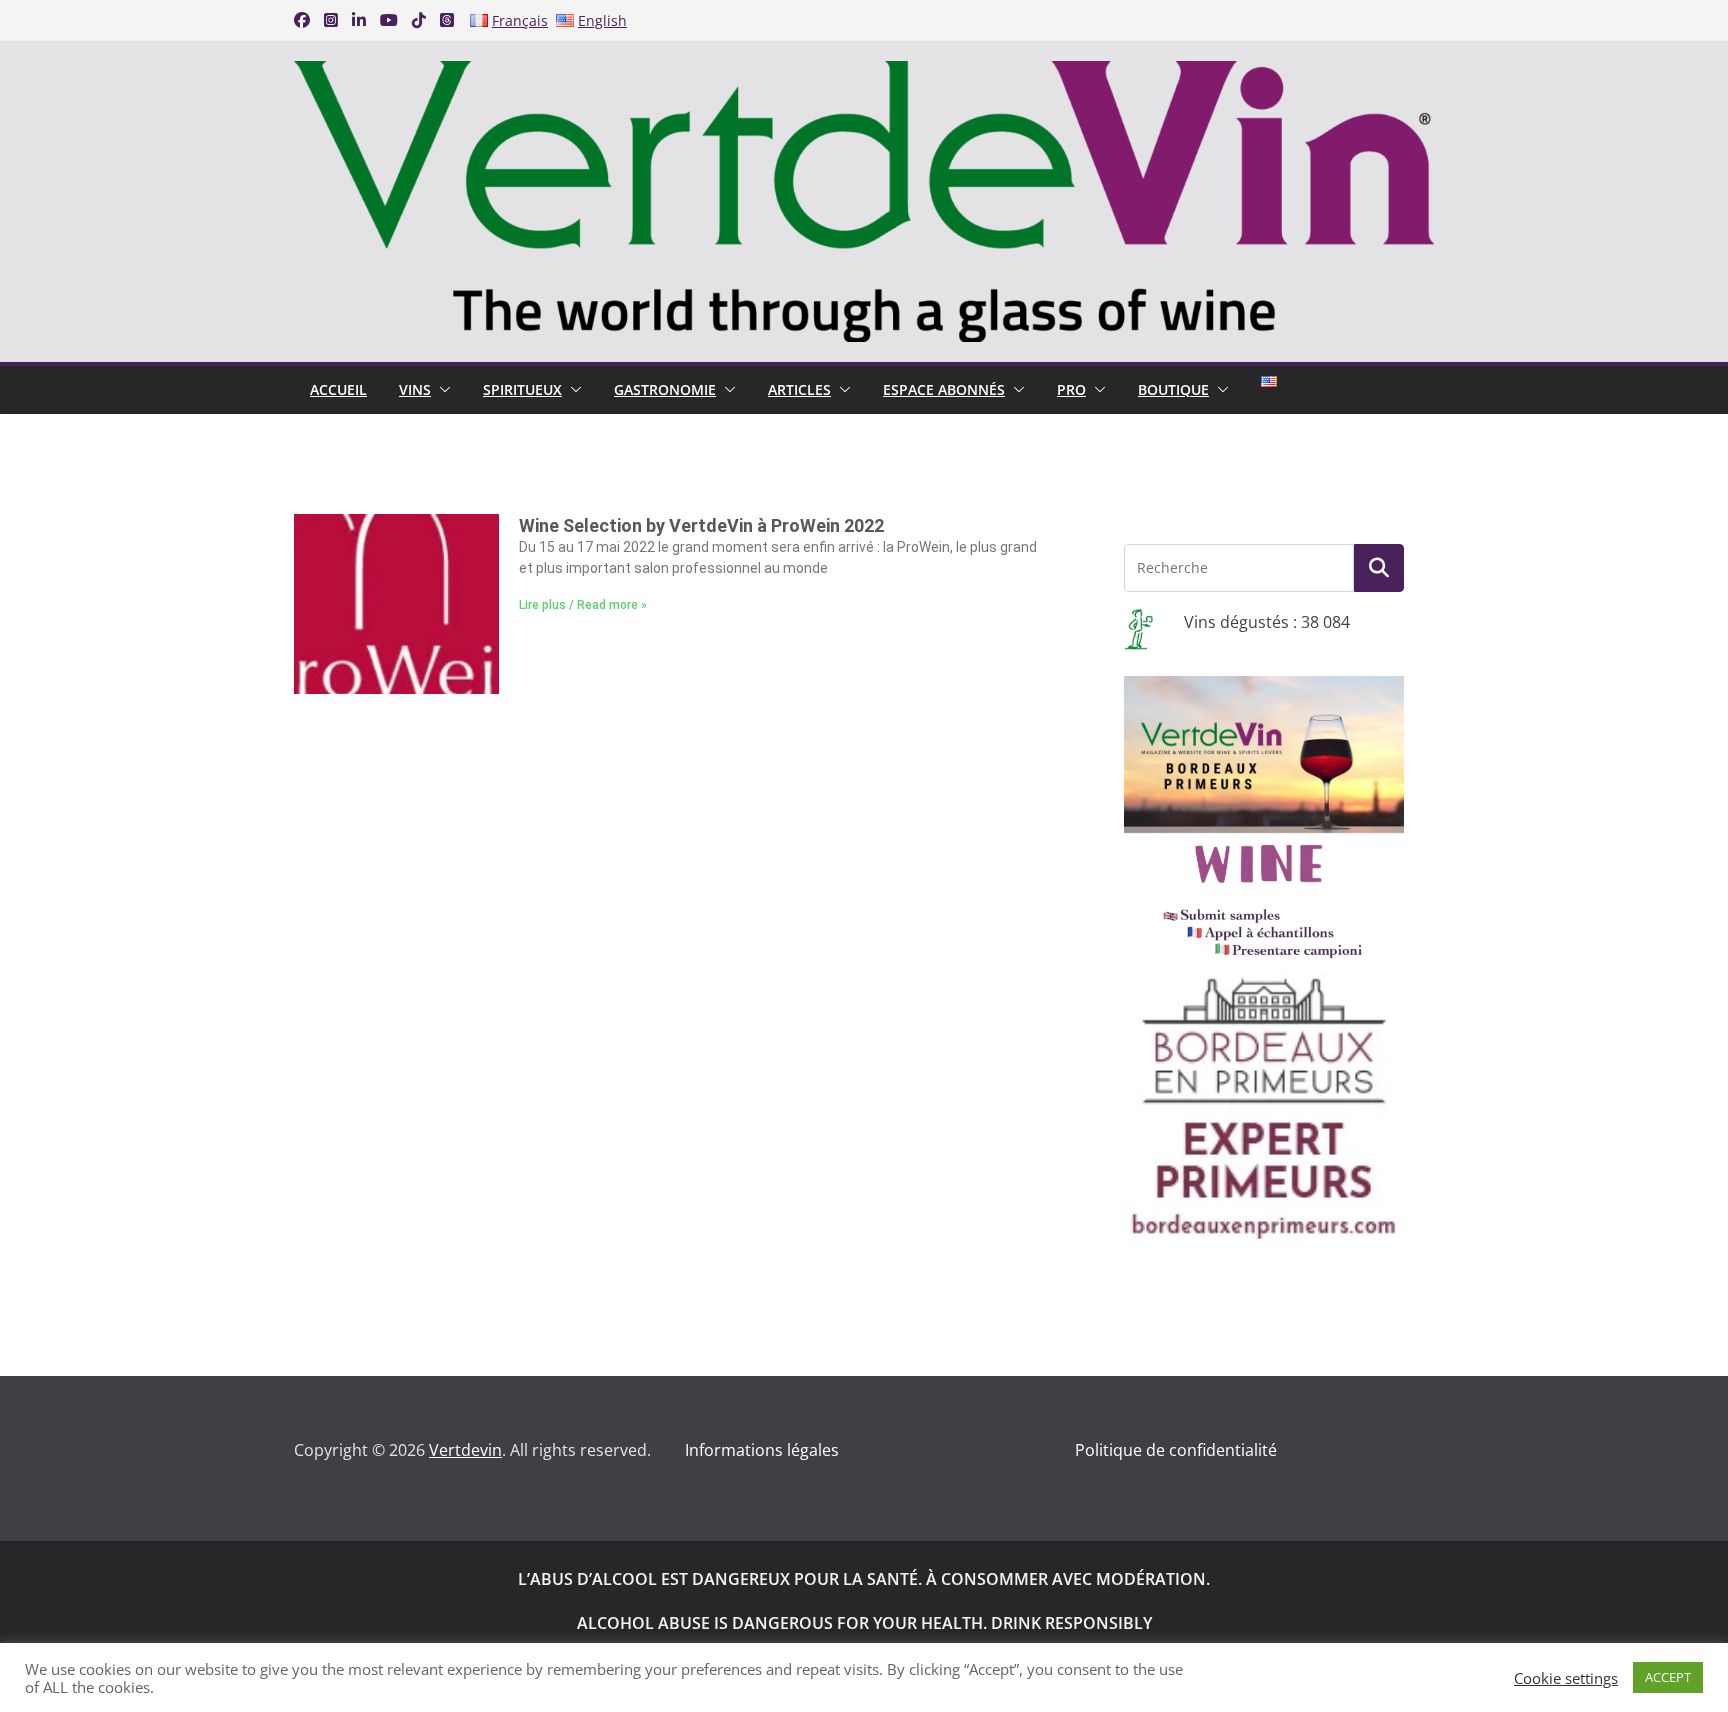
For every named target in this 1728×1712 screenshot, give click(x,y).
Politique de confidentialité (1176, 1450)
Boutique (1173, 389)
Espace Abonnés (944, 389)
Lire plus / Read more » (583, 605)
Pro (1071, 389)
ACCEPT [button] (1668, 1677)
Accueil (338, 389)
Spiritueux (522, 389)
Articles (799, 389)
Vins (415, 389)
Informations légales (762, 1450)
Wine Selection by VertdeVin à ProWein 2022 (701, 525)
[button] (441, 390)
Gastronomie (665, 389)
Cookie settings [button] (1566, 1678)
